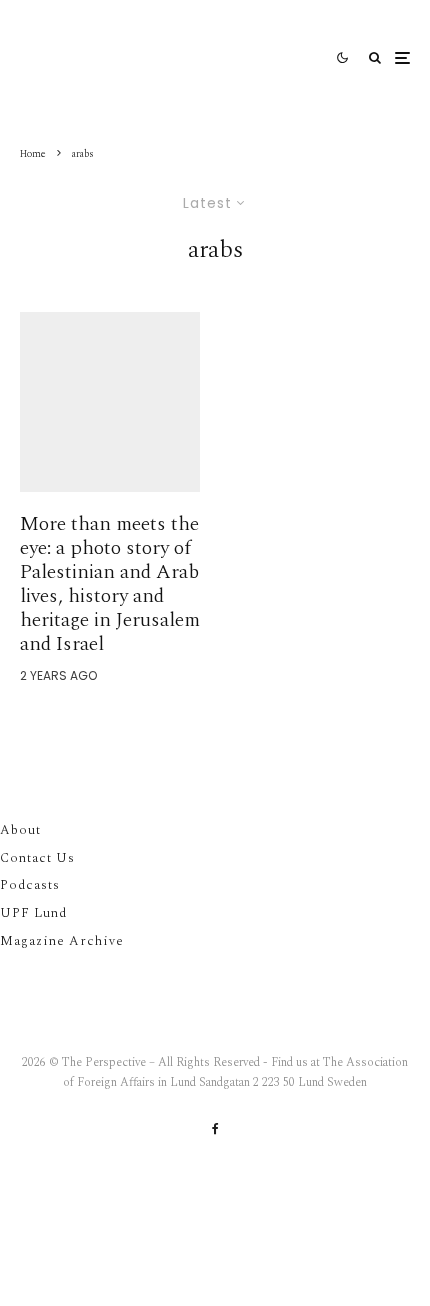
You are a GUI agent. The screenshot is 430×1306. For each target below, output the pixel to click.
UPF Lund (33, 913)
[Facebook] (215, 1129)
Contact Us (37, 858)
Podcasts (30, 885)
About (20, 830)
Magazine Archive (62, 941)
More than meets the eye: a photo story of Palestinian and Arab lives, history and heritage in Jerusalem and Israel (110, 584)
